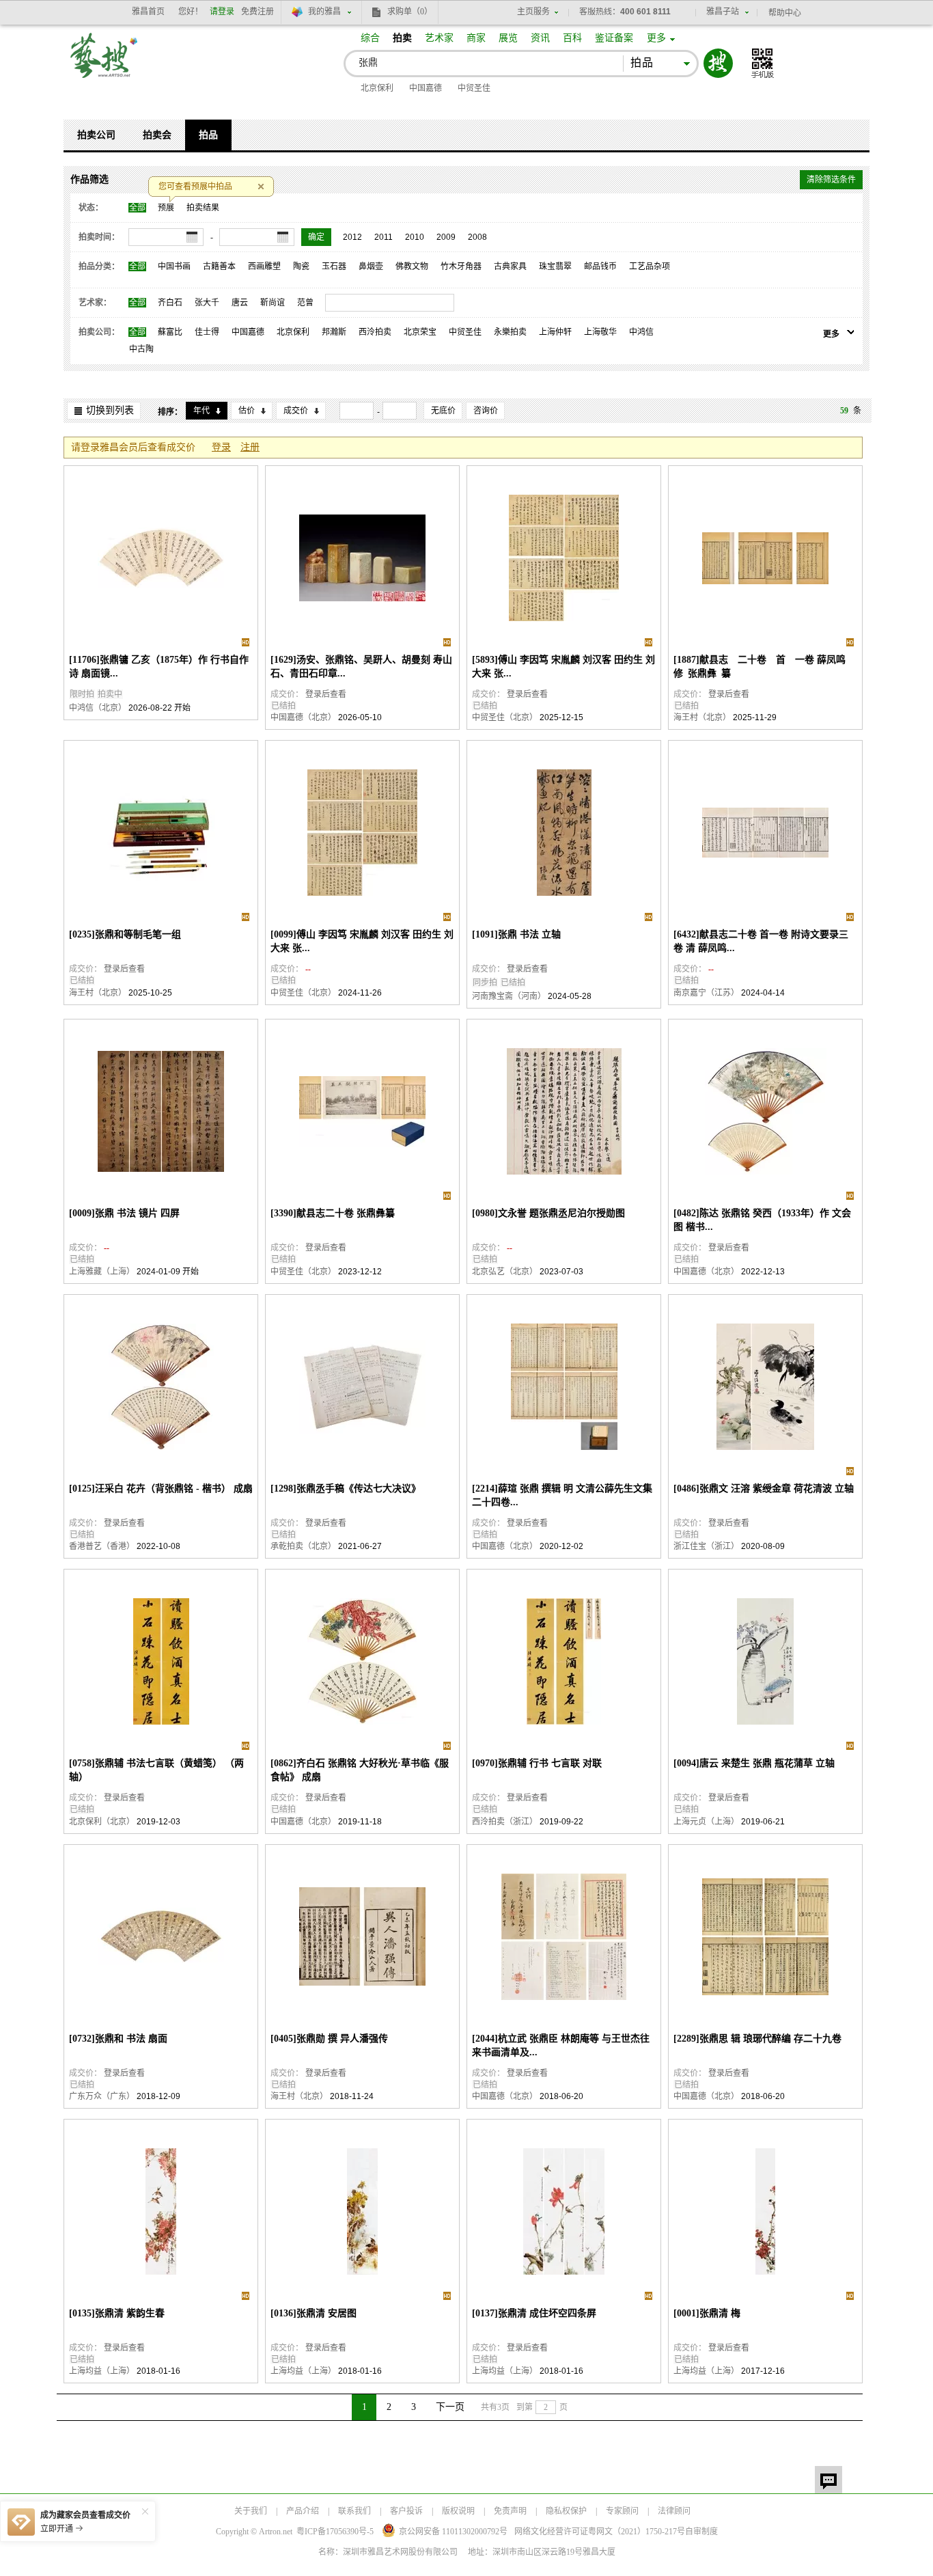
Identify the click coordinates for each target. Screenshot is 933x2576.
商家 (476, 38)
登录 (221, 447)
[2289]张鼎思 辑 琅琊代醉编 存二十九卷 (757, 2039)
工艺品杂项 (650, 266)
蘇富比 (170, 332)
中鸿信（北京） (98, 708)
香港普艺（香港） (102, 1546)
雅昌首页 (148, 12)
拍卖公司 (96, 135)
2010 (415, 237)
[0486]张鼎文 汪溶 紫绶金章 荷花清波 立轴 (764, 1489)
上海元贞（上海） (706, 1822)
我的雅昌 (324, 12)
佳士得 (207, 332)
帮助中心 (785, 13)
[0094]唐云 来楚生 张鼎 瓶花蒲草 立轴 (754, 1763)
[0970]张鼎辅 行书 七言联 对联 (537, 1763)
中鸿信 (641, 332)
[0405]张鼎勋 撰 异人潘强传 (329, 2039)
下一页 (450, 2407)
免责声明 (510, 2511)
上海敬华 (600, 332)
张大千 (207, 303)
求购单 (410, 12)
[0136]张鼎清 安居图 (314, 2313)
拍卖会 (157, 135)
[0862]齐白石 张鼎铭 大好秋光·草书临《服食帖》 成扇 (360, 1770)
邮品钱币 (600, 266)
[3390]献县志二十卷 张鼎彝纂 (333, 1213)
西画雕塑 (264, 266)
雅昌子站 (723, 12)
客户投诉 (406, 2511)
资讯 (540, 38)
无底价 (443, 411)
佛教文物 (412, 266)
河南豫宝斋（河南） (509, 996)
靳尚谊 (273, 303)
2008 (477, 237)
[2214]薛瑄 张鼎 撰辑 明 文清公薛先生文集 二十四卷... (562, 1495)
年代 (201, 411)
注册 (250, 447)
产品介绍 (303, 2511)
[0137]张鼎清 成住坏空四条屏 (534, 2313)
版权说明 (458, 2511)
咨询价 (486, 411)
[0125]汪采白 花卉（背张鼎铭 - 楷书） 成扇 (161, 1489)
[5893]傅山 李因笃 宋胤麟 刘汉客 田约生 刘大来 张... (563, 667)
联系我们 (354, 2511)
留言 (828, 2480)
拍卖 (402, 38)
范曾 (305, 303)
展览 (508, 38)
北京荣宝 (420, 332)
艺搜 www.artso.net (105, 64)
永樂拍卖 (510, 332)
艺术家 (439, 38)
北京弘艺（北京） (505, 1272)
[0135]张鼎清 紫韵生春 (117, 2313)
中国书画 (174, 266)
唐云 (240, 303)
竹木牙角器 (461, 266)
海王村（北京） (702, 717)
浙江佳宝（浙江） (706, 1546)
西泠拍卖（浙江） (505, 1822)
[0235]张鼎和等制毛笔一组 (125, 934)
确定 (316, 237)
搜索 (718, 63)
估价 (247, 411)
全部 (137, 208)
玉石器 (334, 266)
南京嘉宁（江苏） (706, 993)
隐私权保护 (566, 2511)
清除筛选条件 (831, 180)
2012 (352, 237)
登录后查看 (326, 694)
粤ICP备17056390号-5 (335, 2532)
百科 (572, 38)
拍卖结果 (203, 208)
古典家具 (510, 266)
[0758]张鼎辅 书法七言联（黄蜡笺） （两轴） (156, 1770)
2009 (446, 237)
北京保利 (377, 88)
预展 (166, 208)
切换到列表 (110, 410)
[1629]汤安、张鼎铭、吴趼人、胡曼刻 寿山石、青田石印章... (361, 667)
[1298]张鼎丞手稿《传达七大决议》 (346, 1489)
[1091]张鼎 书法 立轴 (516, 934)
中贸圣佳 (474, 88)
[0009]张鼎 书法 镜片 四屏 (124, 1213)
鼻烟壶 (371, 266)
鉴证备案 (614, 38)
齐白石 (170, 303)
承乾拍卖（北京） (303, 1546)
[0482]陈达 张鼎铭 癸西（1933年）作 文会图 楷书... (762, 1220)
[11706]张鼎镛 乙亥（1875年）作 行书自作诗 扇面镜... (159, 667)
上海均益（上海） (102, 2371)
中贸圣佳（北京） (505, 717)
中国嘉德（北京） (303, 717)
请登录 (222, 12)
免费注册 (257, 12)
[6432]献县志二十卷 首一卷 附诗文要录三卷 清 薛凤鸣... (761, 941)
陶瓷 (301, 266)
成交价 (296, 411)
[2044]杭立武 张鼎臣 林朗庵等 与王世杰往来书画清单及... (561, 2045)
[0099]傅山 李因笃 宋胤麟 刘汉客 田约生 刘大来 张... (362, 941)
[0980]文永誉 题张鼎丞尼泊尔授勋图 (548, 1213)
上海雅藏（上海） (102, 1272)
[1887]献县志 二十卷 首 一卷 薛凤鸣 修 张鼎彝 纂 (762, 667)
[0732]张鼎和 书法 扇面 (118, 2039)
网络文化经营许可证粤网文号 (600, 2532)
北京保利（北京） (102, 1822)
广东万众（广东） (102, 2096)
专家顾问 (622, 2511)
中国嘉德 (426, 88)
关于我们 (251, 2511)
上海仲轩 (555, 332)
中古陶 (141, 349)
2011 (384, 237)
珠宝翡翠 (555, 266)
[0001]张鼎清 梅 (707, 2313)
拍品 (208, 135)
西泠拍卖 (375, 332)
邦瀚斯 (334, 332)
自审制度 (701, 2532)
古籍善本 (219, 266)
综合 (370, 38)
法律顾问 (674, 2511)
